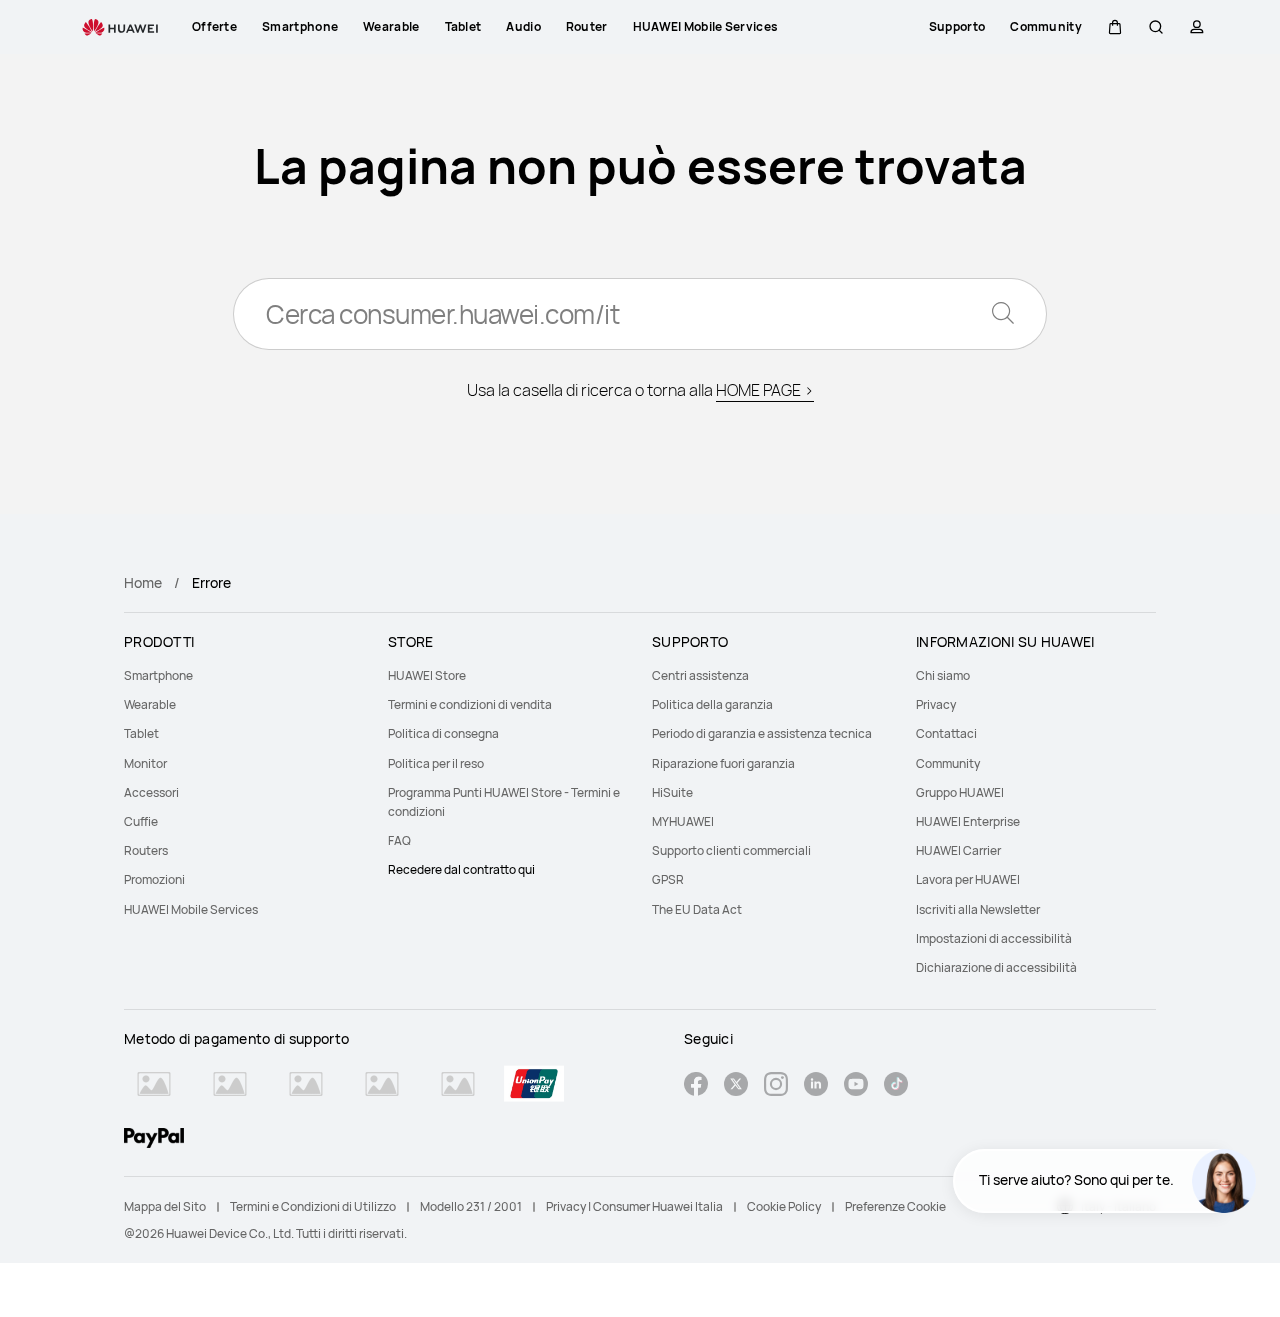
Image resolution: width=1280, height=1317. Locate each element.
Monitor (145, 763)
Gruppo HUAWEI (960, 792)
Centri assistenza (700, 675)
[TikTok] (896, 1086)
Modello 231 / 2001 (471, 1206)
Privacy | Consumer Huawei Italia (634, 1206)
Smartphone (158, 675)
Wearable (150, 704)
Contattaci (946, 733)
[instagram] (776, 1086)
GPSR (668, 879)
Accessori (151, 792)
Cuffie (141, 821)
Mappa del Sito (165, 1206)
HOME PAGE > (765, 390)
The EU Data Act (697, 909)
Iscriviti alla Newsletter (978, 909)
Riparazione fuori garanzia (723, 763)
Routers (146, 850)
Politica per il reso (436, 763)
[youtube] (856, 1086)
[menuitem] (244, 675)
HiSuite (672, 792)
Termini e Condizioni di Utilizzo (313, 1206)
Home (143, 582)
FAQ (399, 840)
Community (948, 763)
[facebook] (696, 1086)
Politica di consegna (443, 733)
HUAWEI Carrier (958, 850)
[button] (1115, 27)
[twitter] (736, 1086)
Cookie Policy (784, 1206)
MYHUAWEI (683, 821)
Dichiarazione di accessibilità (996, 967)
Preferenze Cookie (895, 1206)
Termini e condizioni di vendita (470, 704)
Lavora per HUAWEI (968, 879)
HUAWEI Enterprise (968, 821)
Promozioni (154, 879)
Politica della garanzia (712, 704)
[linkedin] (816, 1086)
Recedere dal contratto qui (461, 869)
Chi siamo (943, 675)
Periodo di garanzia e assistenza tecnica (762, 733)
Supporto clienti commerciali (731, 850)
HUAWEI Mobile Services (191, 909)
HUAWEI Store (427, 675)
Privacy (936, 704)
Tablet (141, 733)
